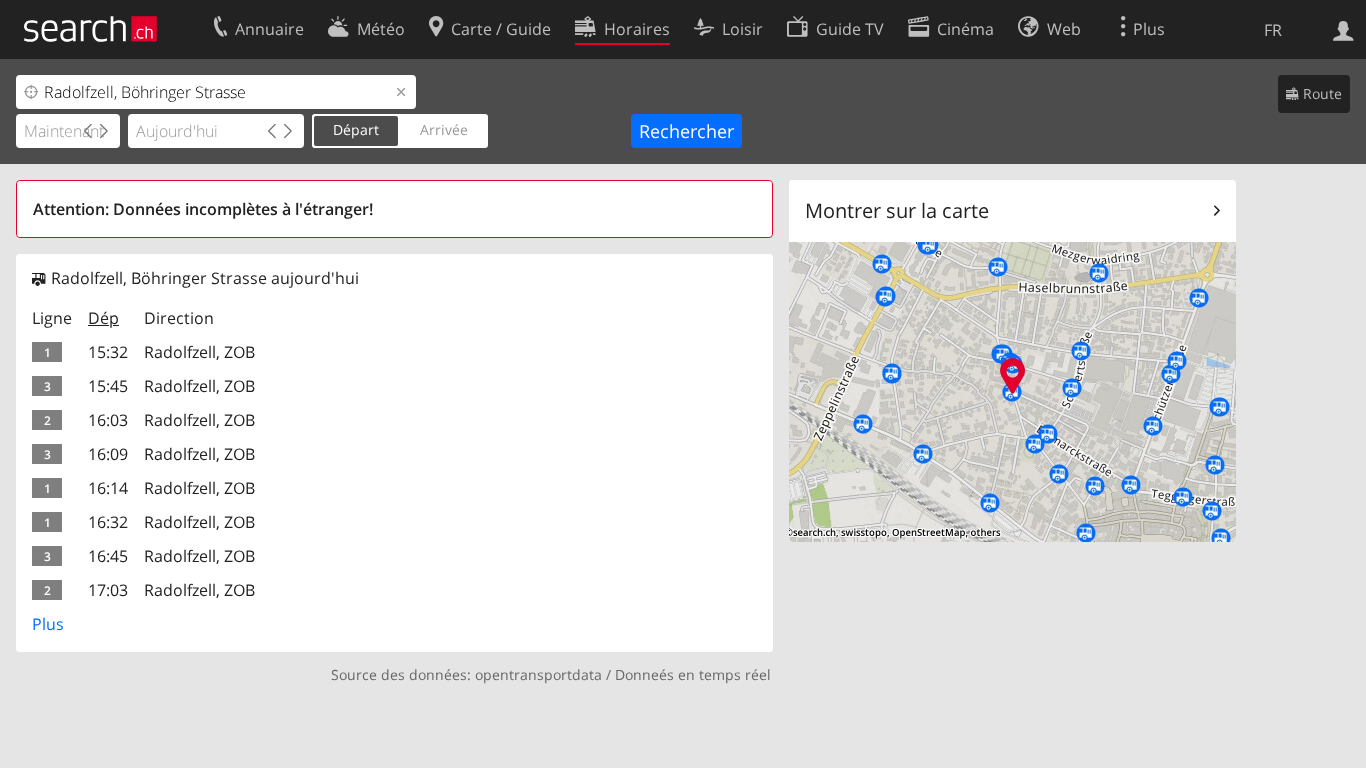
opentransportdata (538, 674)
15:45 (108, 386)
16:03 (108, 420)
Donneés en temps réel (693, 674)
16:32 (108, 522)
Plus (48, 624)
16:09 (108, 454)
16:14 (108, 488)
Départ (356, 129)
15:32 (108, 352)
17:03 (108, 590)
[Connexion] (1343, 29)
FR (1273, 30)
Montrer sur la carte (897, 210)
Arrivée (444, 129)
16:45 (108, 556)
